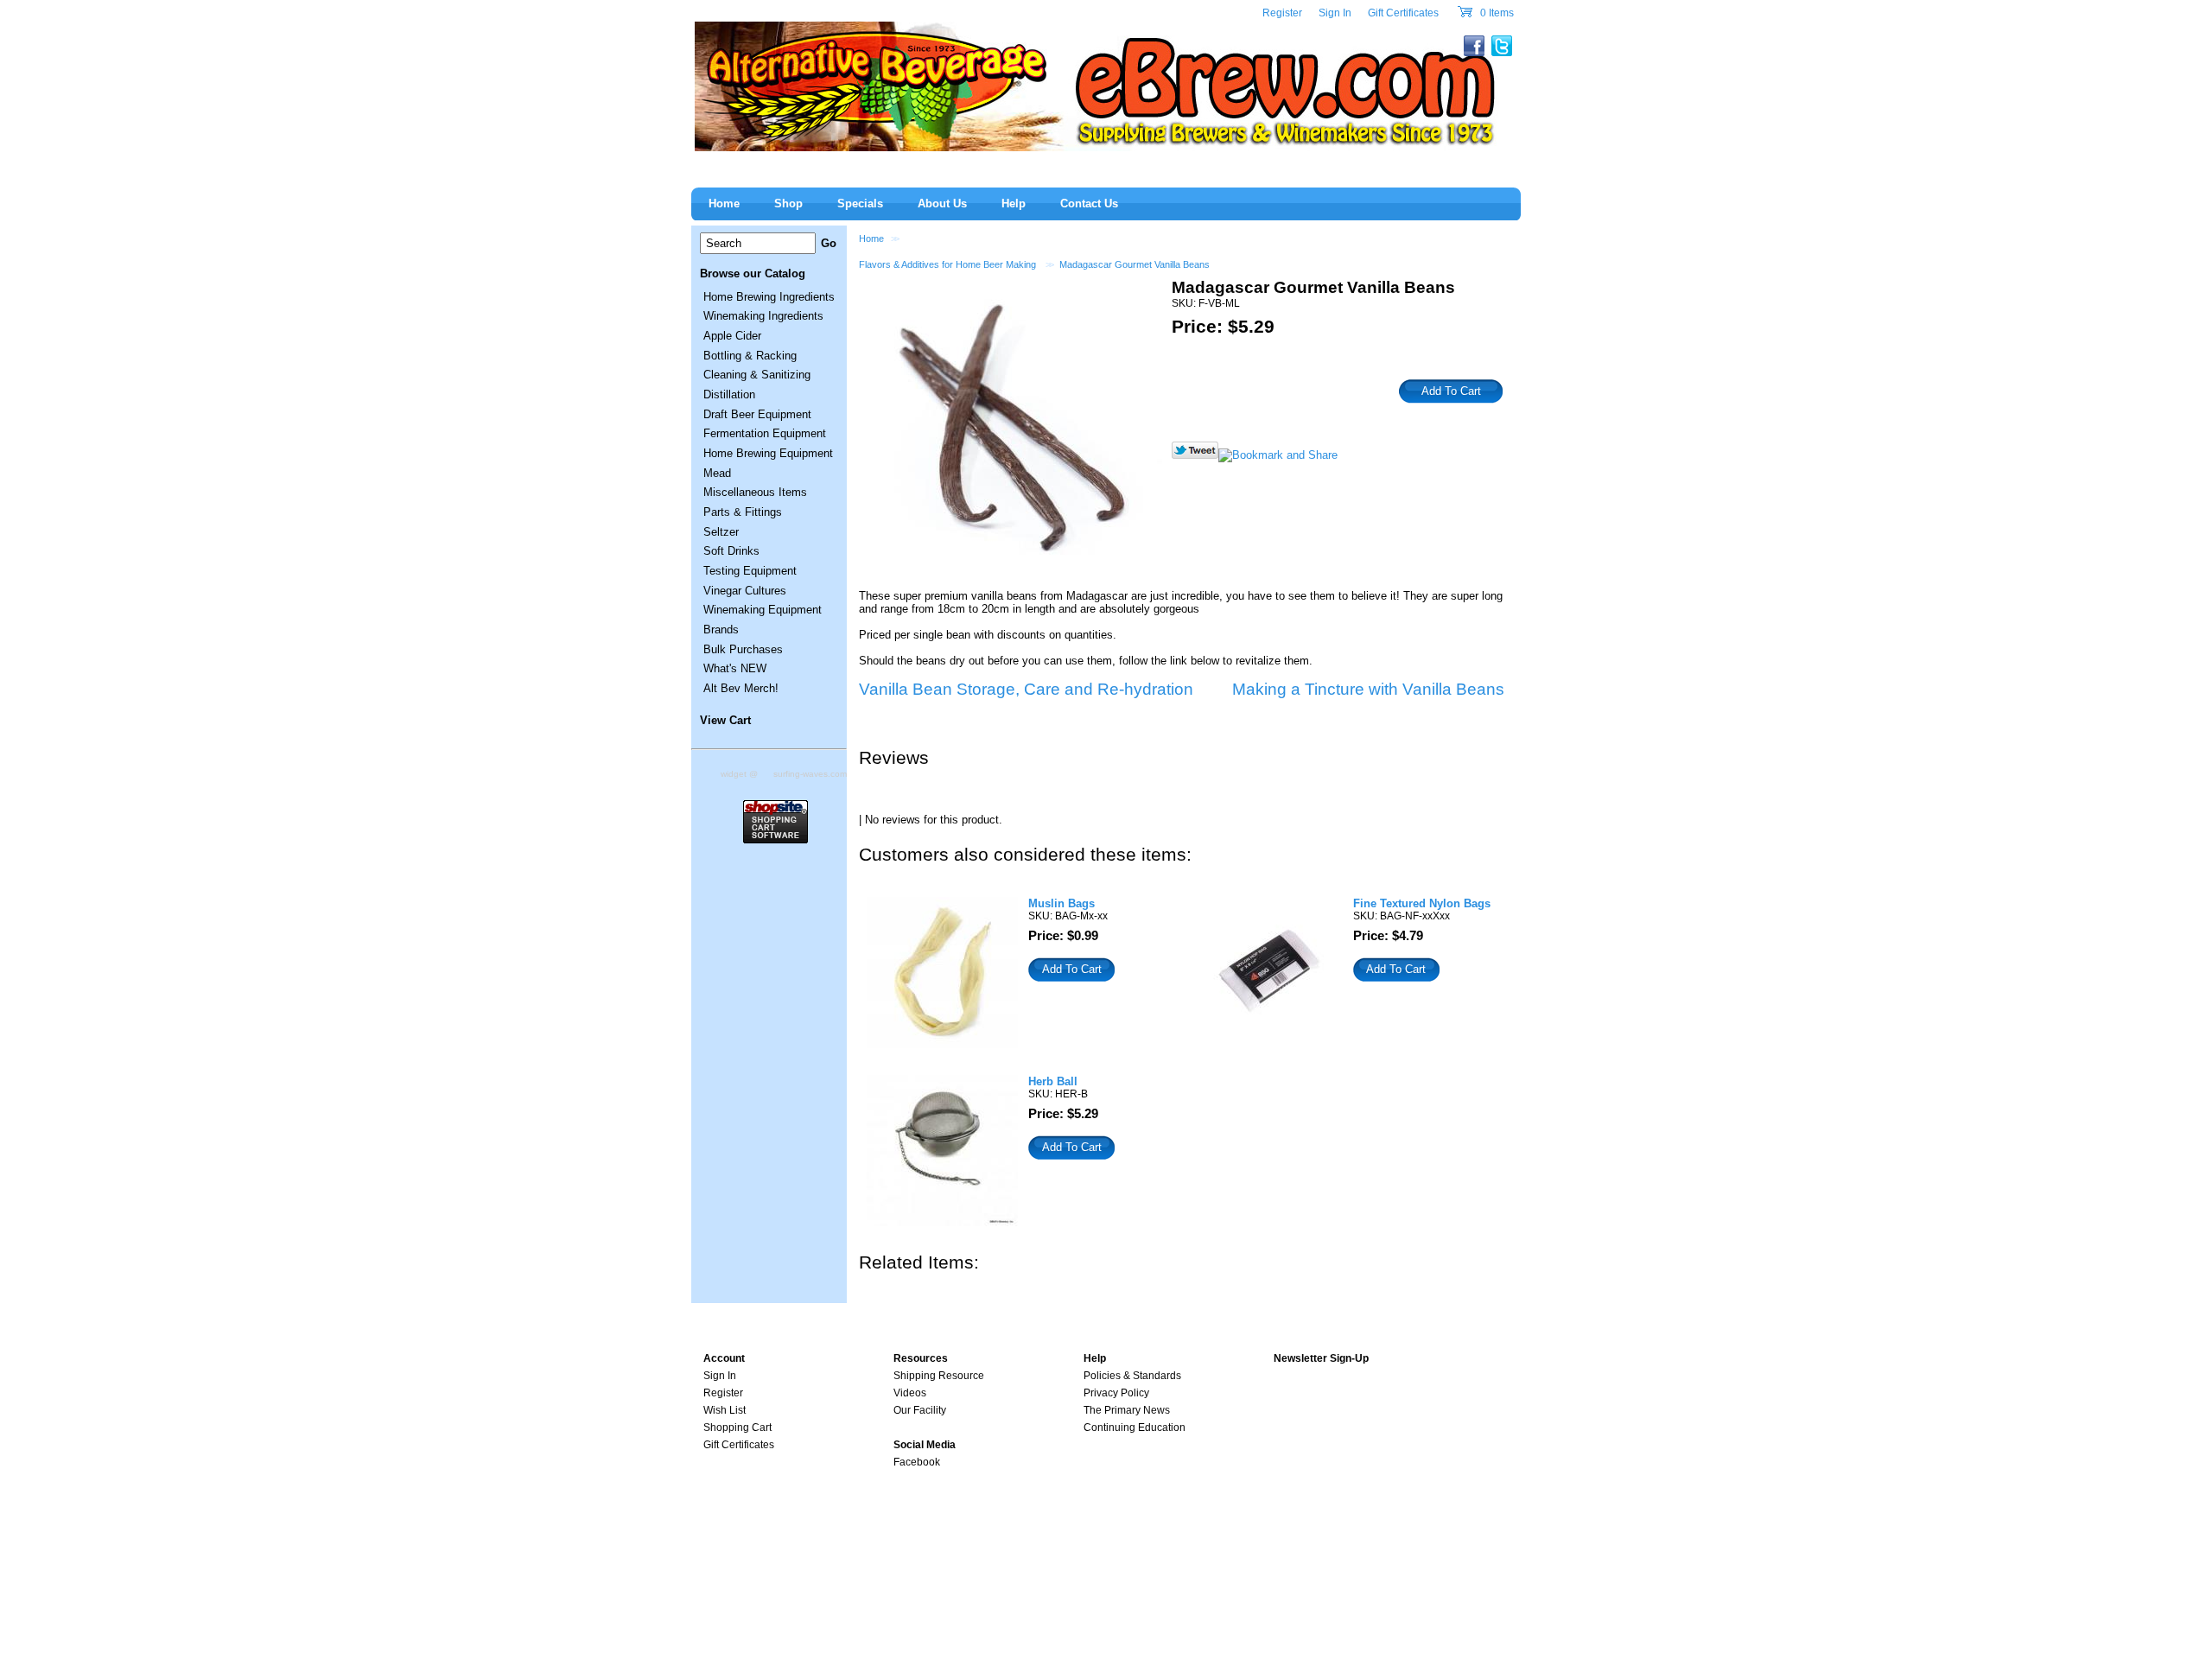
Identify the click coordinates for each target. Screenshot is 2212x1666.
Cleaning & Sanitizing (757, 375)
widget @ (739, 774)
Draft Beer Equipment (757, 414)
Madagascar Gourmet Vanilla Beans (1135, 264)
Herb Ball (1053, 1081)
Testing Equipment (750, 571)
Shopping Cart (737, 1428)
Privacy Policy (1116, 1393)
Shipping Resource (939, 1376)
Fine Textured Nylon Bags (1422, 903)
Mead (717, 473)
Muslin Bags (1062, 903)
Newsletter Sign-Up (1321, 1358)
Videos (910, 1393)
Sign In (1335, 13)
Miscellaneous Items (755, 492)
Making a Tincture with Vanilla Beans (1368, 689)
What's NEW (735, 668)
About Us (942, 203)
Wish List (725, 1410)
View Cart (725, 720)
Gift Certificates (1403, 13)
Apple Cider (732, 336)
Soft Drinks (731, 551)
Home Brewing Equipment (768, 453)
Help (1014, 203)
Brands (721, 630)
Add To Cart (1072, 969)
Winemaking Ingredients (763, 316)
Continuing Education (1135, 1428)
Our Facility (920, 1410)
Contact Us (1089, 203)
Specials (860, 203)
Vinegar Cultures (745, 591)
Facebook (917, 1462)
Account (724, 1358)
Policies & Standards (1132, 1376)
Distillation (729, 394)
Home (871, 238)
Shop (788, 203)
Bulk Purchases (743, 649)
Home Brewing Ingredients (769, 297)
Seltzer (721, 532)
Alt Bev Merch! (741, 688)
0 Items (1496, 13)
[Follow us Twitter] (1195, 455)
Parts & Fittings (743, 512)
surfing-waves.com (810, 774)
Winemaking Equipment (763, 610)
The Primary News (1127, 1410)
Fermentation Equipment (765, 433)
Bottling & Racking (750, 356)
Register (1282, 13)
